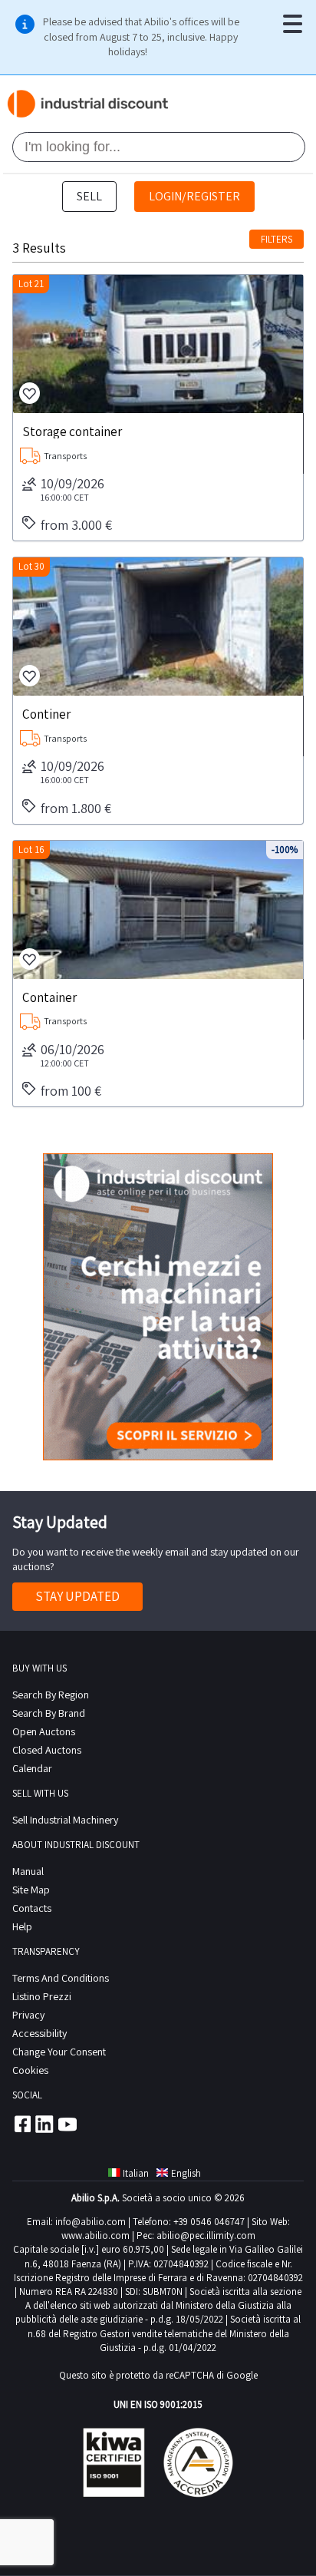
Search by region (51, 1695)
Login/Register (194, 196)
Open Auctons (44, 1731)
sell (89, 196)
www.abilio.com (95, 2235)
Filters (276, 239)
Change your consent (59, 2052)
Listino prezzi (42, 1996)
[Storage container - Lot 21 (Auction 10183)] (158, 344)
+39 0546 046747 (209, 2222)
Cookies (30, 2070)
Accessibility (39, 2033)
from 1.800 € (76, 808)
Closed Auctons (47, 1750)
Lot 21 (31, 284)
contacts (32, 1908)
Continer (46, 713)
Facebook (21, 2124)
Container (49, 997)
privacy (28, 2015)
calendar (32, 1768)
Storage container (72, 431)
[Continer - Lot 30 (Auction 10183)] (158, 627)
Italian (136, 2173)
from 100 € (71, 1091)
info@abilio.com (91, 2222)
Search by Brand (49, 1713)
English (186, 2173)
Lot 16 (31, 850)
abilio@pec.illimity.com (206, 2235)
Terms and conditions (61, 1978)
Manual (28, 1871)
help (22, 1926)
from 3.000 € (76, 525)
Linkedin (44, 2124)
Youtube (67, 2124)
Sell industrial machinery (65, 1820)
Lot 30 (31, 566)
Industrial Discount (89, 104)
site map (31, 1890)
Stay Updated (77, 1596)
